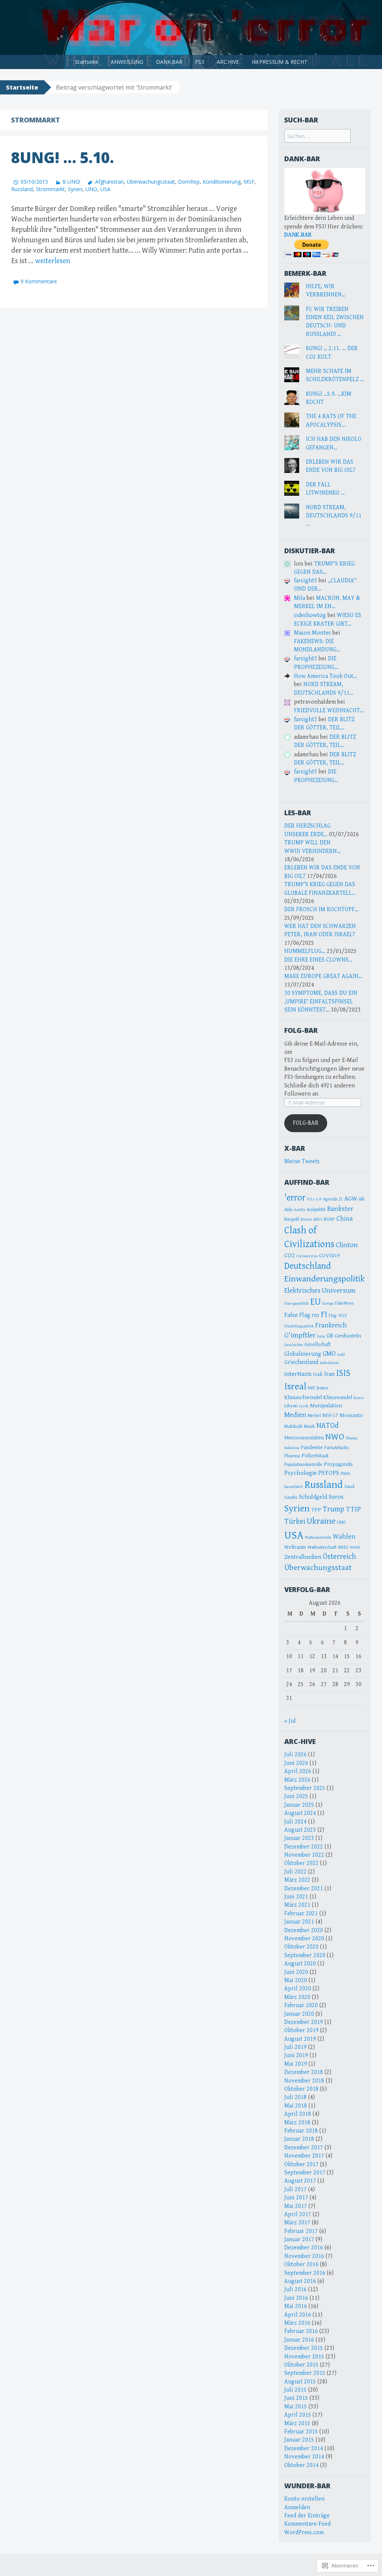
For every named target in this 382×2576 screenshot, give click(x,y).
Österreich (339, 1557)
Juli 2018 (295, 2097)
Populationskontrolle (303, 1465)
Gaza (321, 1336)
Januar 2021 (299, 1922)
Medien (295, 1415)
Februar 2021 (301, 1914)
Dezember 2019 (304, 2022)
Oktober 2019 (301, 2030)
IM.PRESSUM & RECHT (280, 62)
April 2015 (298, 2415)
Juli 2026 (295, 1755)
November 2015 (304, 2357)
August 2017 (300, 2181)
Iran (329, 1374)
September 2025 (305, 1788)
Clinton (347, 1245)
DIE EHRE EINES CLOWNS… (318, 960)
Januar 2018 (299, 2139)
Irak (318, 1374)
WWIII (355, 1548)
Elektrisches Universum (320, 1291)
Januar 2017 (299, 2239)
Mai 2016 (296, 2306)
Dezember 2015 (304, 2348)
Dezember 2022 (304, 1847)
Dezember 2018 (304, 2072)
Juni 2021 (296, 1897)
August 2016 (300, 2281)
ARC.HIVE (228, 62)
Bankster (340, 1209)
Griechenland (301, 1362)
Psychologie (300, 1473)
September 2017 (305, 2173)
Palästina (292, 1448)
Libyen (291, 1406)
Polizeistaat (315, 1456)
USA (105, 189)
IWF (311, 1388)
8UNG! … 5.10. (62, 157)
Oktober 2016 (301, 2264)
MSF (249, 182)
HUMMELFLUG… (305, 951)
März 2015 (297, 2424)
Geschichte (294, 1345)
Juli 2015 (295, 2390)
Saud (349, 1486)
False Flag (297, 1315)
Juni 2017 (296, 2198)
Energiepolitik (297, 1303)
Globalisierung (303, 1354)
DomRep (189, 182)
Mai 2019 (296, 2064)
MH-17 (330, 1415)
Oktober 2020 (301, 1947)
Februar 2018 (301, 2131)
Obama (352, 1438)
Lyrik (304, 1406)
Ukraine (321, 1521)
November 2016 (304, 2256)
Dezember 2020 (304, 1930)
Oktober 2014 (301, 2465)
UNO (91, 189)
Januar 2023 (299, 1838)
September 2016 (305, 2273)
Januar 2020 (299, 2014)
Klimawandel (338, 1398)
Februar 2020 (301, 2005)
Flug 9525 (338, 1316)
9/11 (311, 1199)
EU (316, 1302)
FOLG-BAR (301, 1030)
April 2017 (298, 2214)
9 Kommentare (39, 281)
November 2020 (304, 1939)
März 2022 (297, 1880)
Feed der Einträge (307, 2516)
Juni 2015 (296, 2398)
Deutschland (308, 1266)
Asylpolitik (316, 1210)
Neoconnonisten (304, 1437)
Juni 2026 (296, 1763)
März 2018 (297, 2123)
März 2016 (297, 2323)
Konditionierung (222, 182)
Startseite (87, 62)
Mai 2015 (296, 2407)
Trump (334, 1509)
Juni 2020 (296, 1972)
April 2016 (298, 2315)
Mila (300, 598)
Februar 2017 (301, 2231)
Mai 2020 (296, 1980)
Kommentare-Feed (307, 2524)
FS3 (200, 62)
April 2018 (298, 2114)
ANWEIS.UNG (127, 62)
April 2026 (298, 1771)
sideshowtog (310, 615)
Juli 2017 (295, 2189)
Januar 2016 (299, 2340)
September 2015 (305, 2373)
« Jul (290, 1721)
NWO (335, 1437)
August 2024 (300, 1813)
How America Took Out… (325, 676)
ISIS (343, 1373)
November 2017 (304, 2156)
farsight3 (306, 581)
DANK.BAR (169, 62)
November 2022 (304, 1855)
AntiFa (300, 1210)
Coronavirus (307, 1256)
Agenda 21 (333, 1199)
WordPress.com (304, 2533)
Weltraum (295, 1547)
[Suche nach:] (317, 136)
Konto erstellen (304, 2499)
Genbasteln (348, 1336)
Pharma (292, 1456)
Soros (336, 1497)
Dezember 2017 (304, 2148)
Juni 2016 (296, 2298)
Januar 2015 (299, 2440)
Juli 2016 (295, 2290)
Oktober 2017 (301, 2164)
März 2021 (297, 1905)
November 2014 (304, 2457)
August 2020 (300, 1964)
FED (316, 1316)
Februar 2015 (301, 2432)
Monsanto (351, 1415)
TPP (316, 1510)
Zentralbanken (303, 1557)
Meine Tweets (302, 1161)
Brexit (306, 1219)
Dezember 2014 (304, 2449)
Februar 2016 (301, 2331)
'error (295, 1198)
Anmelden (297, 2508)
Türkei (295, 1521)
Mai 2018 (296, 2106)
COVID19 (329, 1256)
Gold (341, 1354)
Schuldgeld (313, 1497)
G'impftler (300, 1335)
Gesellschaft (318, 1345)
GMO (329, 1354)
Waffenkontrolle (318, 1538)
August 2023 (300, 1830)
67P (319, 1199)
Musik (309, 1426)
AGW (351, 1199)
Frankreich (331, 1325)
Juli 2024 (295, 1822)
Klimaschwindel (303, 1397)
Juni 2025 (296, 1796)
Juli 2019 (295, 2047)
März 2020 (297, 1997)
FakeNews (344, 1303)
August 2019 (300, 2039)
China (345, 1219)
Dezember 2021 (304, 1889)
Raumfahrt (294, 1487)
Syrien (75, 189)
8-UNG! (71, 182)
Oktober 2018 (301, 2089)
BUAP (329, 1219)
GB (330, 1336)
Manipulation (326, 1406)
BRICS (318, 1220)
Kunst (359, 1398)
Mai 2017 (296, 2206)
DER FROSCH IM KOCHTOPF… (321, 909)
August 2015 (300, 2382)
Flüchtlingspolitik (299, 1326)
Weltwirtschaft (322, 1547)
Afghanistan (109, 182)
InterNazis (298, 1374)
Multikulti (293, 1426)
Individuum (329, 1363)
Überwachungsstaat (151, 182)
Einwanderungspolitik (325, 1279)
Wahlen (344, 1537)
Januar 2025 (299, 1805)
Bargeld (292, 1219)
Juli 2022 (295, 1872)
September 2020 (305, 1955)
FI (324, 1314)
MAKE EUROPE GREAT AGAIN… (323, 976)
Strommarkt (50, 189)
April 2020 (298, 1989)
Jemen (322, 1388)
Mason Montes (312, 633)
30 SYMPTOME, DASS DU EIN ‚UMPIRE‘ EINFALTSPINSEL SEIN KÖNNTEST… (321, 1002)
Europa (328, 1303)
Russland (22, 189)
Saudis (291, 1497)
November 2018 (304, 2081)
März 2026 (297, 1780)
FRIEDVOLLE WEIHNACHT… (329, 711)
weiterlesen (53, 261)
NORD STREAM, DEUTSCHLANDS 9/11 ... (334, 516)
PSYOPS (329, 1473)
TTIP (353, 1509)
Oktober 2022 (301, 1863)
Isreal (295, 1386)
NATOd (328, 1426)
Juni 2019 (296, 2055)
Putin (345, 1474)
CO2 (289, 1255)
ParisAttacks (336, 1448)
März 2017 (297, 2223)
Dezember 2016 (304, 2248)
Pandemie (312, 1448)
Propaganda (338, 1464)
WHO (343, 1547)
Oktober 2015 (301, 2365)
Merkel (314, 1416)
